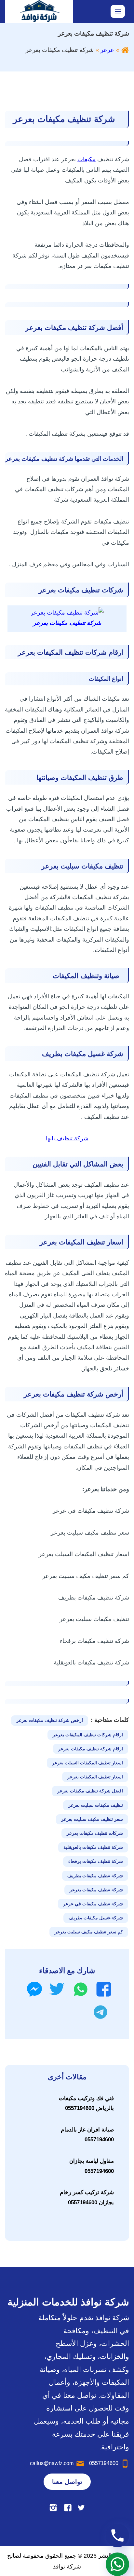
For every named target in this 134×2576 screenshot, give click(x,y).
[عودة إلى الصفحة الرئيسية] (125, 50)
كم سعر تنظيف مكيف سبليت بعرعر (89, 1932)
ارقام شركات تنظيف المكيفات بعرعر (88, 1735)
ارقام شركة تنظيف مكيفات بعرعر (91, 1749)
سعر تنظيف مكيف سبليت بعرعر (92, 1819)
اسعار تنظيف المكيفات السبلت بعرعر (87, 1763)
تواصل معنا (67, 2482)
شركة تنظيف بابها (67, 1138)
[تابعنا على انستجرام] (53, 2508)
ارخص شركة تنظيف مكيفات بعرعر (50, 1720)
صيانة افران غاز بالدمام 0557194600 (87, 2135)
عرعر (107, 50)
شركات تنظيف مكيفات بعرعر (95, 1833)
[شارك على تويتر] (57, 1989)
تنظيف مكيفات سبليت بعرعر (96, 1805)
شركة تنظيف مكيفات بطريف (95, 1876)
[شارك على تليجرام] (100, 2012)
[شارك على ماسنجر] (34, 1989)
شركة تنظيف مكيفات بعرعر (96, 1890)
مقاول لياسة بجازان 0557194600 (92, 2166)
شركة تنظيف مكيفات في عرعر (93, 1904)
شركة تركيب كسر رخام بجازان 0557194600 (87, 2197)
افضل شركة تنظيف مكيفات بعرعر (90, 1791)
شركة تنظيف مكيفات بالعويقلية (93, 1847)
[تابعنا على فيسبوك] (68, 2508)
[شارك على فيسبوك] (104, 1989)
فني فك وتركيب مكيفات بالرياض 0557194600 (86, 2103)
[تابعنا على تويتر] (81, 2508)
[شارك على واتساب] (81, 1989)
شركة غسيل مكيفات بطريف (96, 1918)
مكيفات (87, 159)
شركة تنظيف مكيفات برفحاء (96, 1861)
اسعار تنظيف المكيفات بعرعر (95, 1777)
